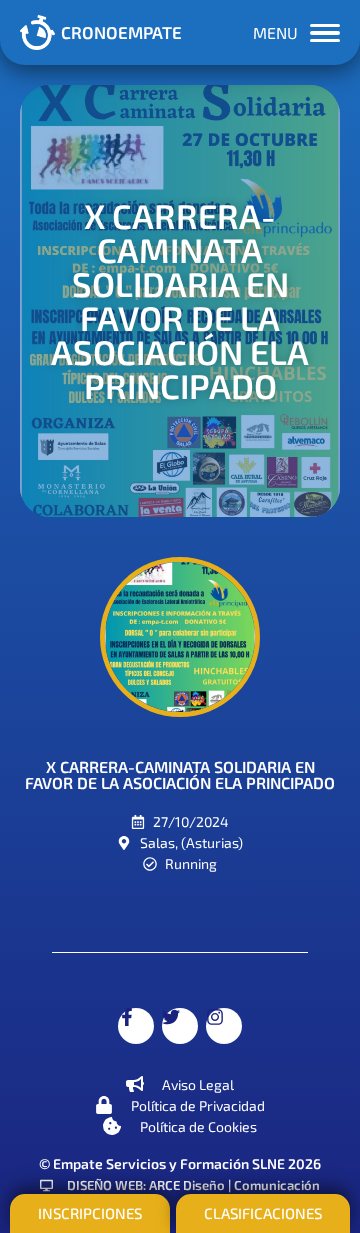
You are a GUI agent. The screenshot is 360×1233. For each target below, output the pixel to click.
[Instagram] (224, 1026)
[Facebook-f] (136, 1026)
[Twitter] (180, 1026)
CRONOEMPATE (121, 32)
